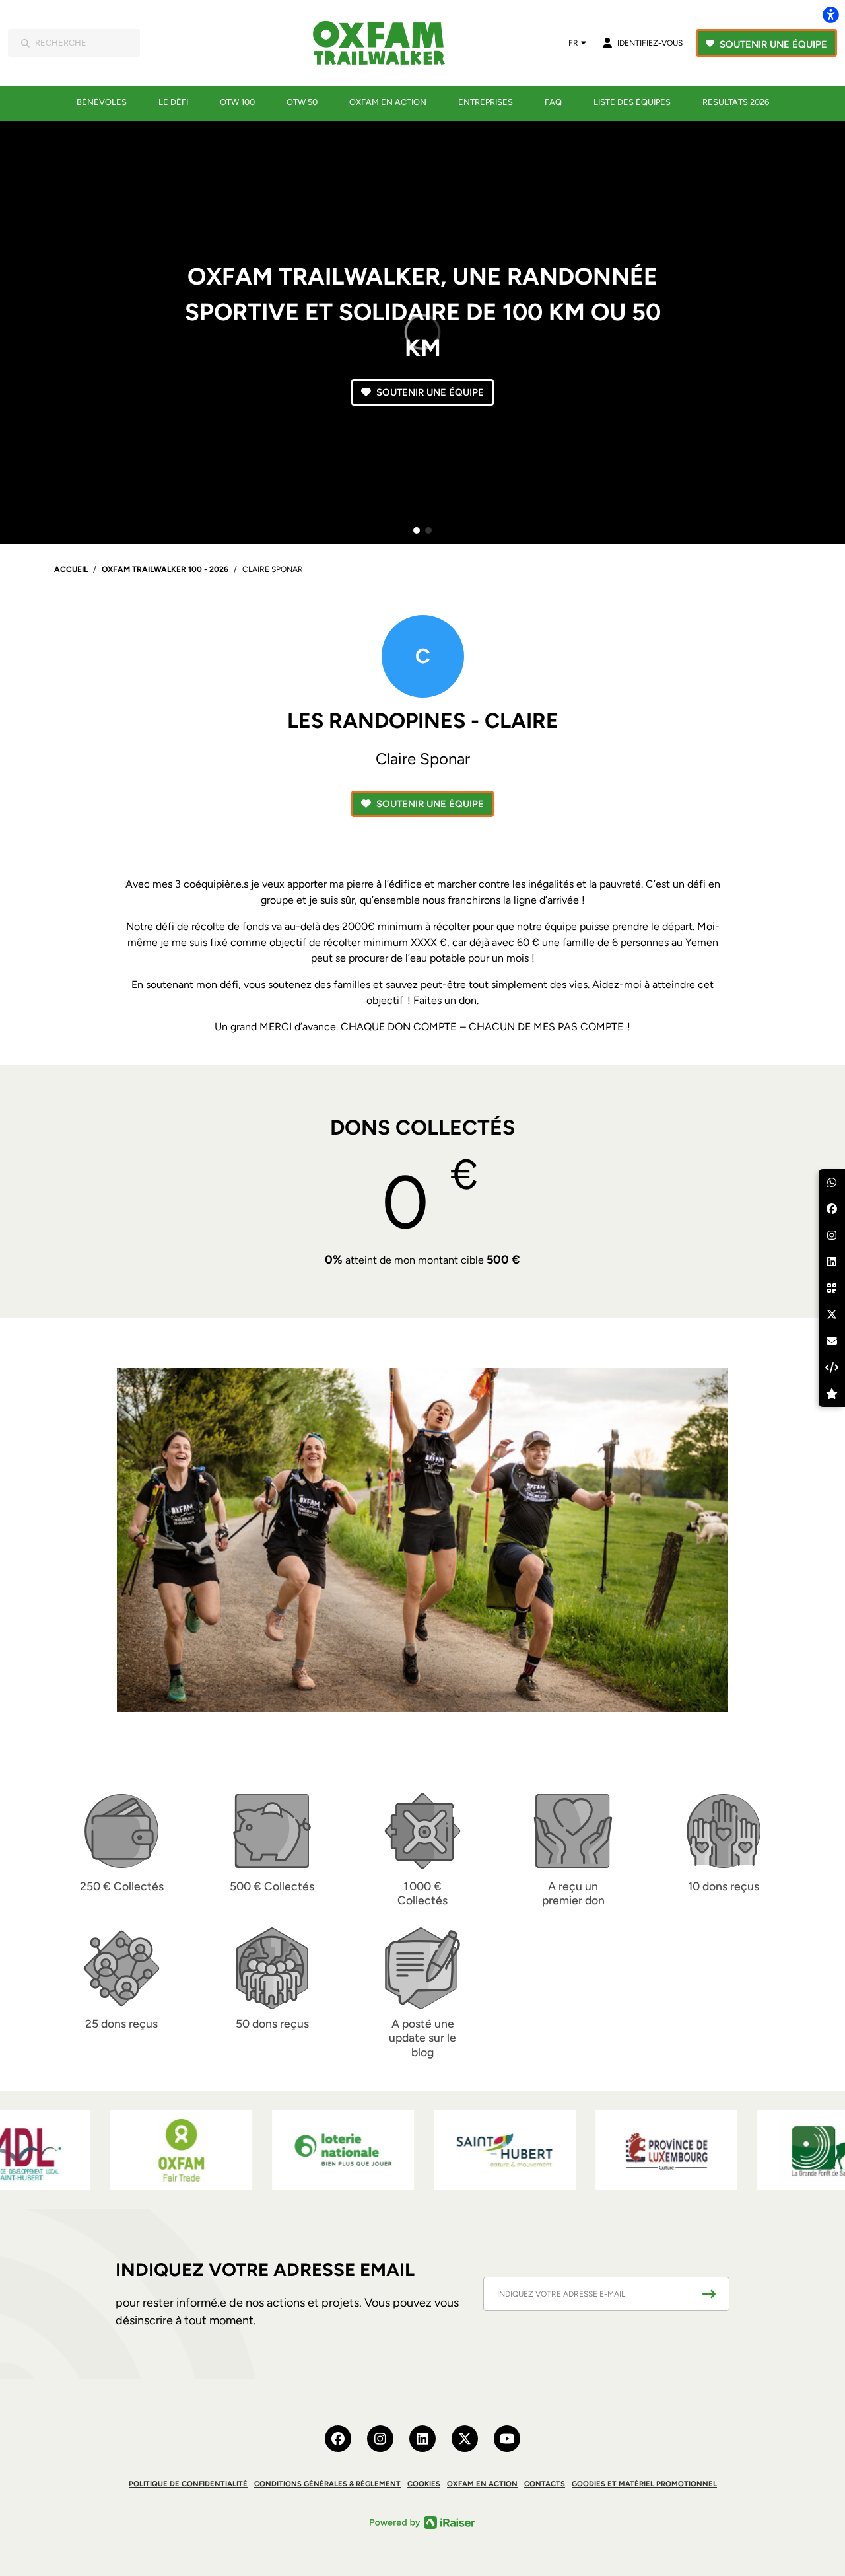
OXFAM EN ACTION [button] (482, 2484)
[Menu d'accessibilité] (830, 15)
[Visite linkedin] (422, 2439)
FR (573, 43)
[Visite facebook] (338, 2439)
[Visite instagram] (380, 2439)
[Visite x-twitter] (465, 2439)
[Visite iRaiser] (422, 2522)
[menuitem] (102, 102)
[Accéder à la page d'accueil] (388, 43)
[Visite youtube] (507, 2439)
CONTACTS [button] (545, 2484)
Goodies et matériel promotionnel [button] (644, 2484)
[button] (417, 530)
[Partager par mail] (832, 1341)
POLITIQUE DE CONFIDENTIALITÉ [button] (188, 2484)
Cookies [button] (424, 2484)
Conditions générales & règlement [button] (327, 2484)
